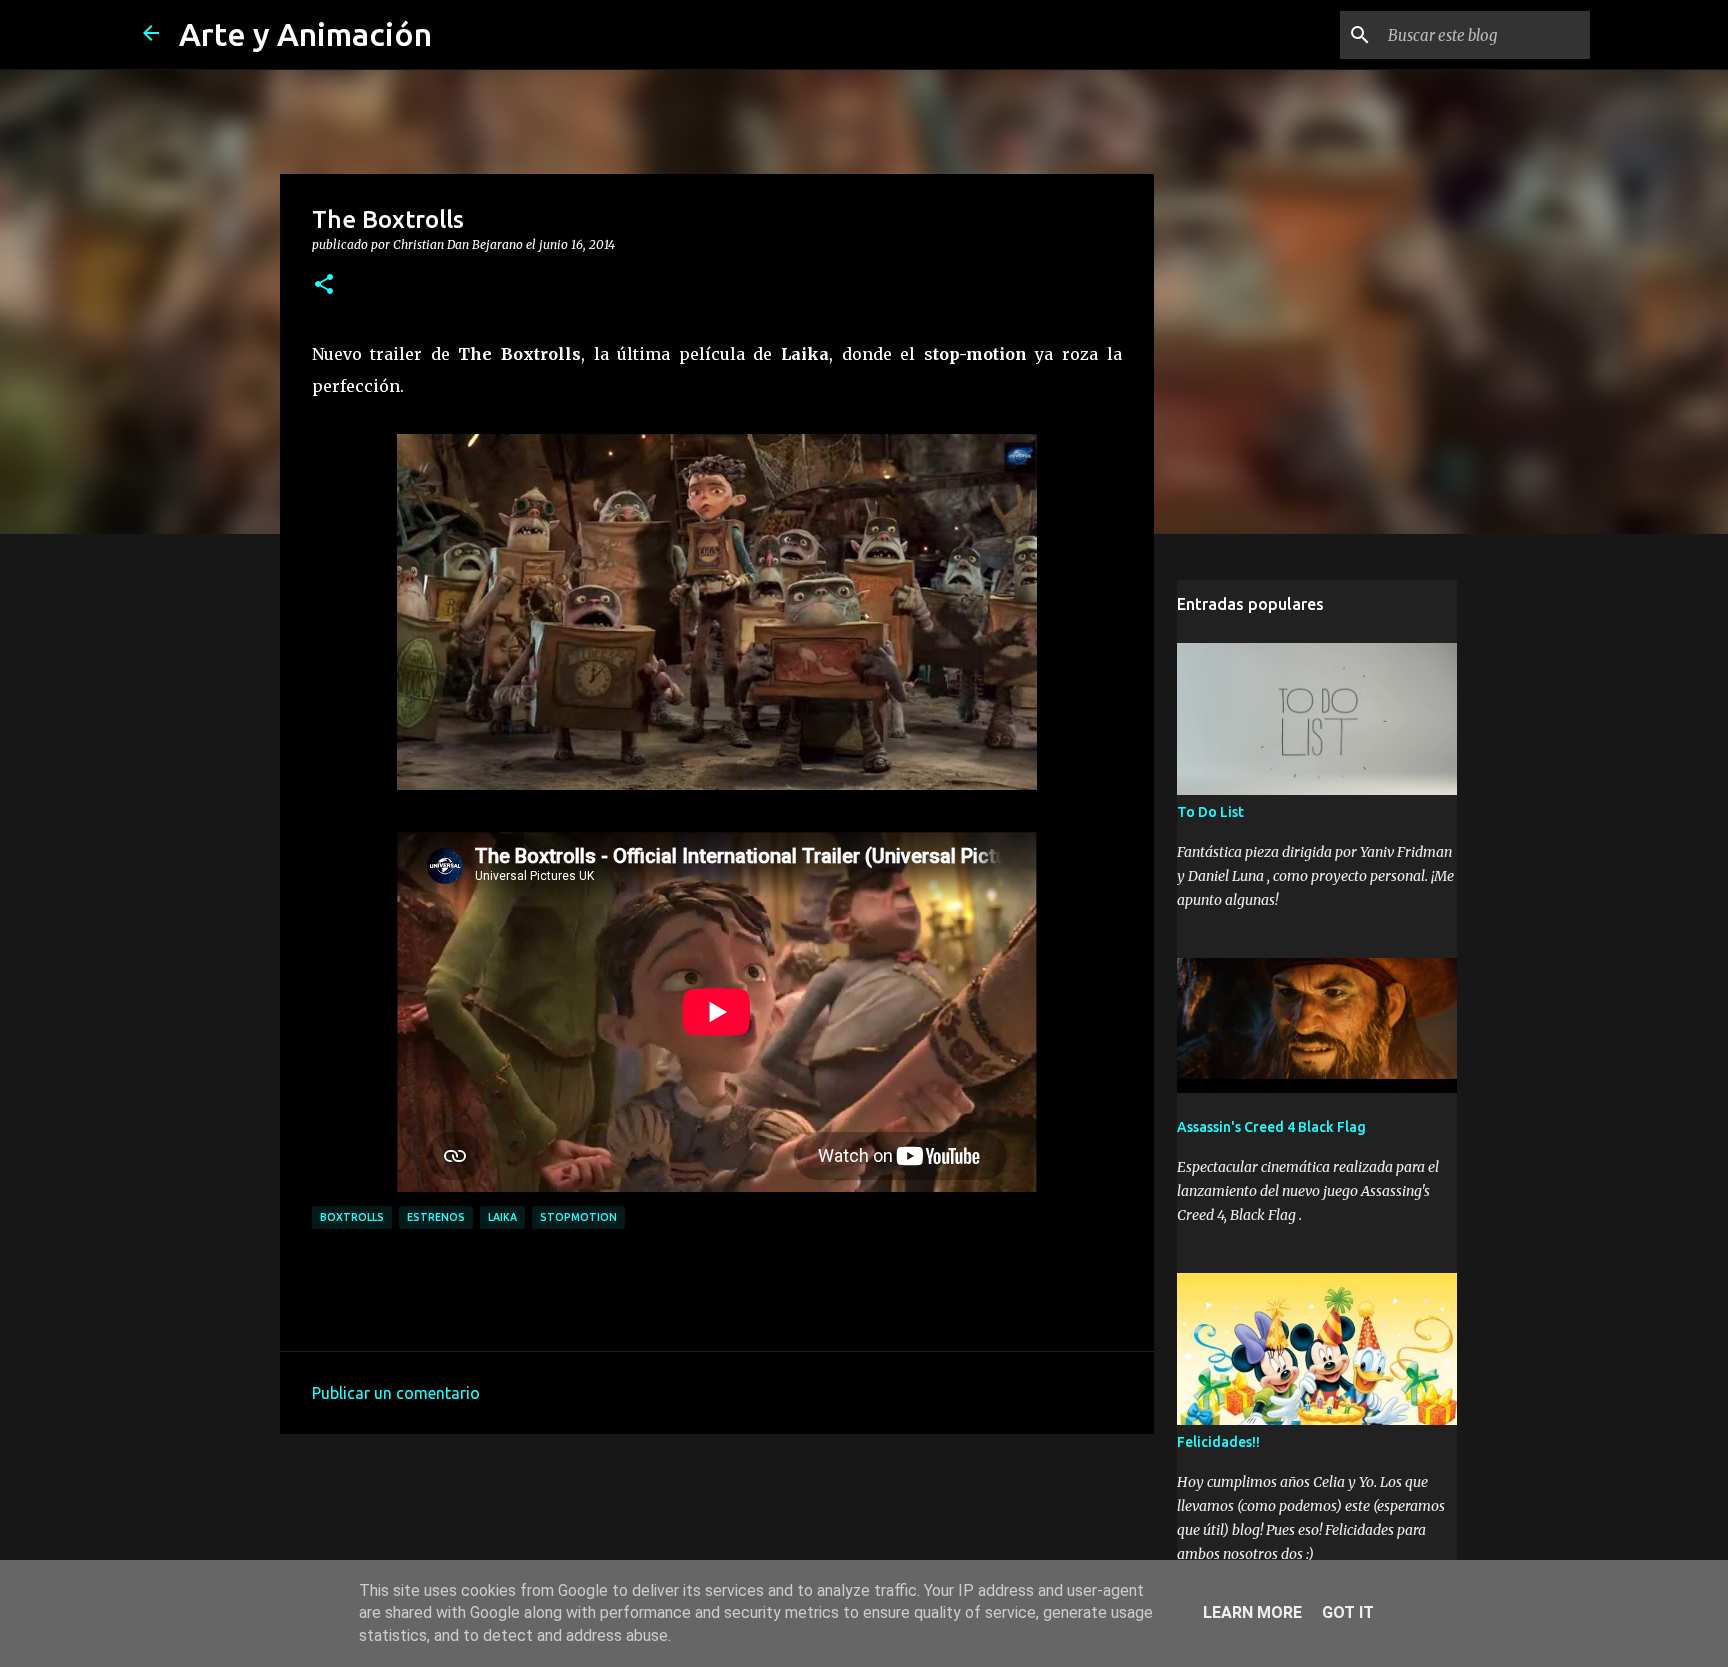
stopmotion (578, 1217)
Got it (1348, 1612)
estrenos (436, 1217)
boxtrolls (352, 1217)
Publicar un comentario (396, 1393)
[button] (324, 285)
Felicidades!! (1218, 1442)
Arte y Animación (305, 34)
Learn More (1252, 1612)
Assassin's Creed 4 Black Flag (1271, 1127)
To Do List (1210, 812)
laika (502, 1217)
